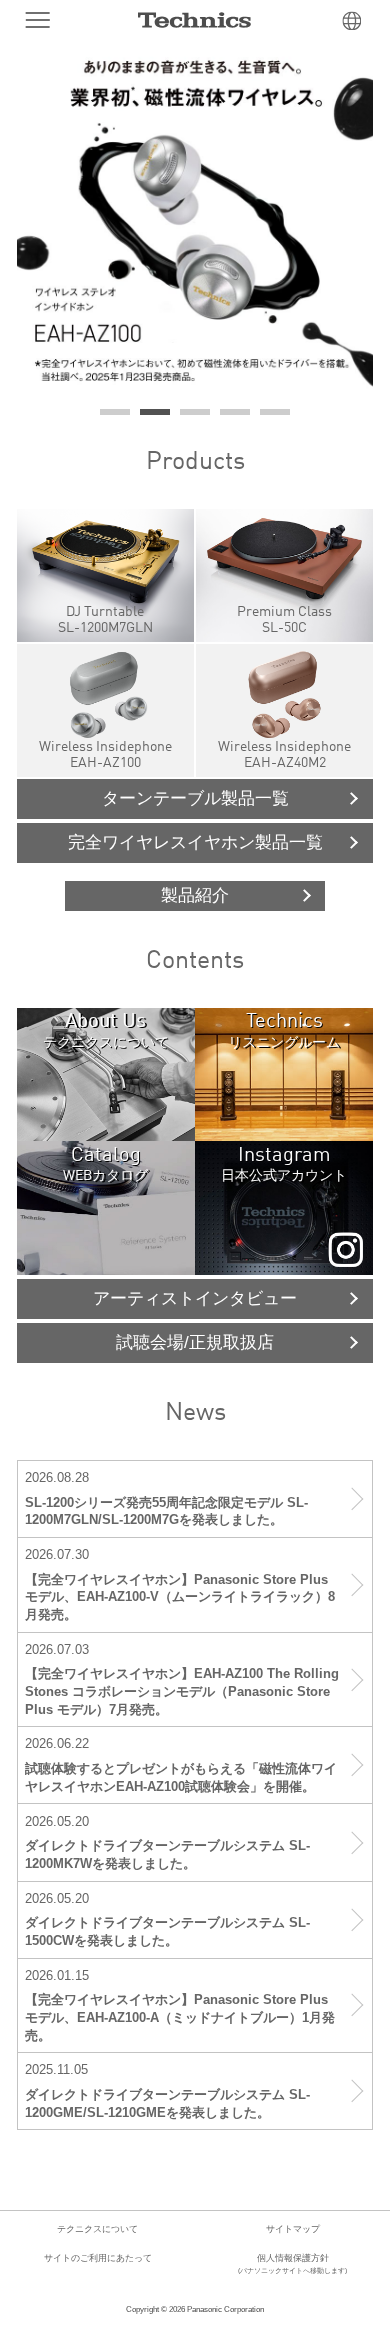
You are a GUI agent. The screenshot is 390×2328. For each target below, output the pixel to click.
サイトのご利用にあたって (98, 2258)
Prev (43, 221)
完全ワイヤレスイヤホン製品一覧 (195, 842)
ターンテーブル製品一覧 (195, 798)
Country (352, 21)
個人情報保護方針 (292, 2264)
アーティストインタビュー (195, 1298)
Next (347, 221)
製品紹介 (195, 895)
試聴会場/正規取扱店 (195, 1342)
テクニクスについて (97, 2229)
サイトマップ (293, 2229)
